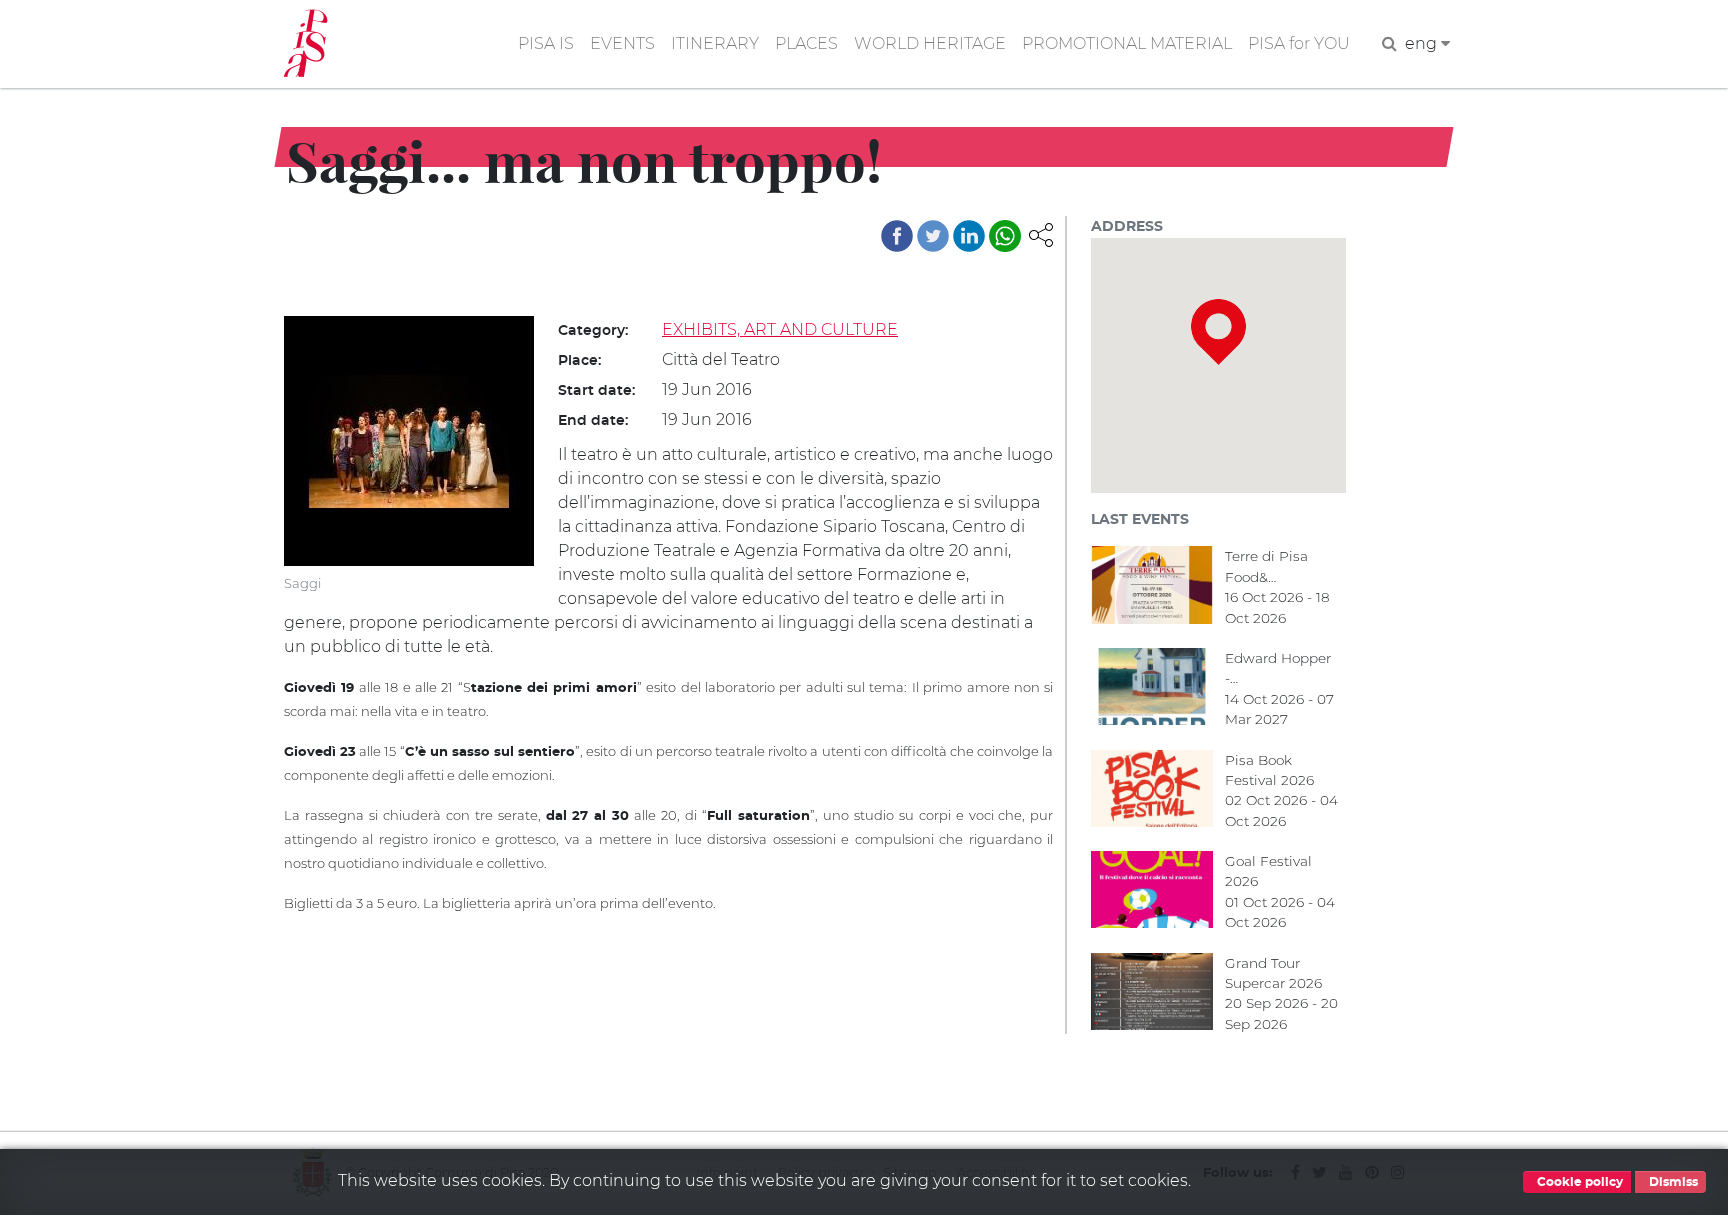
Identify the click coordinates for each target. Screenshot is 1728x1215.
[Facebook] (897, 236)
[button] (1041, 233)
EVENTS (622, 43)
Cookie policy (1578, 1182)
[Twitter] (933, 236)
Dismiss (1672, 1182)
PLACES (806, 43)
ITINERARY (715, 43)
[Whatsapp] (1005, 236)
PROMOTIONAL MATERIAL (1127, 43)
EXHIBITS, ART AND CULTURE (780, 329)
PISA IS (546, 43)
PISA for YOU (1299, 43)
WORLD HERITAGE (930, 43)
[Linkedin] (969, 236)
